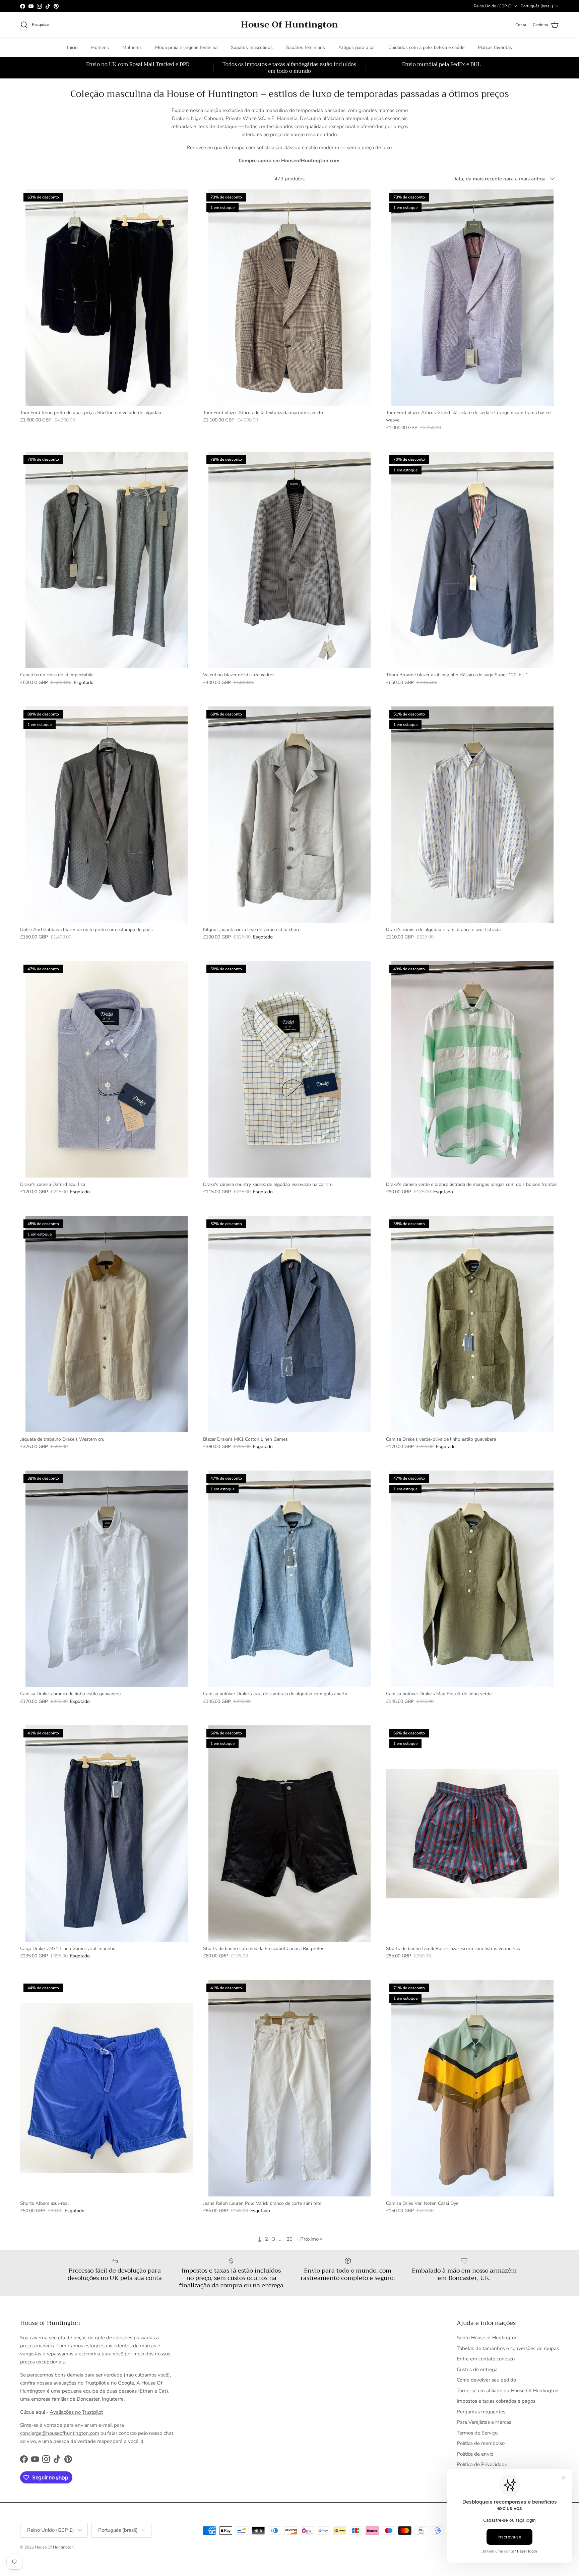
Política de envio (475, 2454)
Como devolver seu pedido (486, 2380)
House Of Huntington (54, 2547)
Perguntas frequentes (481, 2412)
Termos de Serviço (477, 2433)
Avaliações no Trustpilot (76, 2412)
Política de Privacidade (482, 2464)
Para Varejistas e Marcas (484, 2422)
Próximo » (311, 2239)
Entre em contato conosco (486, 2359)
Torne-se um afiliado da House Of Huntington (508, 2391)
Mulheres (132, 47)
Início (72, 47)
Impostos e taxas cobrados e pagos (496, 2401)
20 (289, 2239)
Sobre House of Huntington (487, 2338)
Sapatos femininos (306, 47)
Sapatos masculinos (252, 47)
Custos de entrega (477, 2369)
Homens (100, 47)
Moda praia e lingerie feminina (186, 47)
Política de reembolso (481, 2443)
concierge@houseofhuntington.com (60, 2433)
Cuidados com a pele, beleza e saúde (426, 47)
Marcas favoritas (495, 47)
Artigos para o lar (357, 47)
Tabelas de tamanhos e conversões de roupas (508, 2348)
